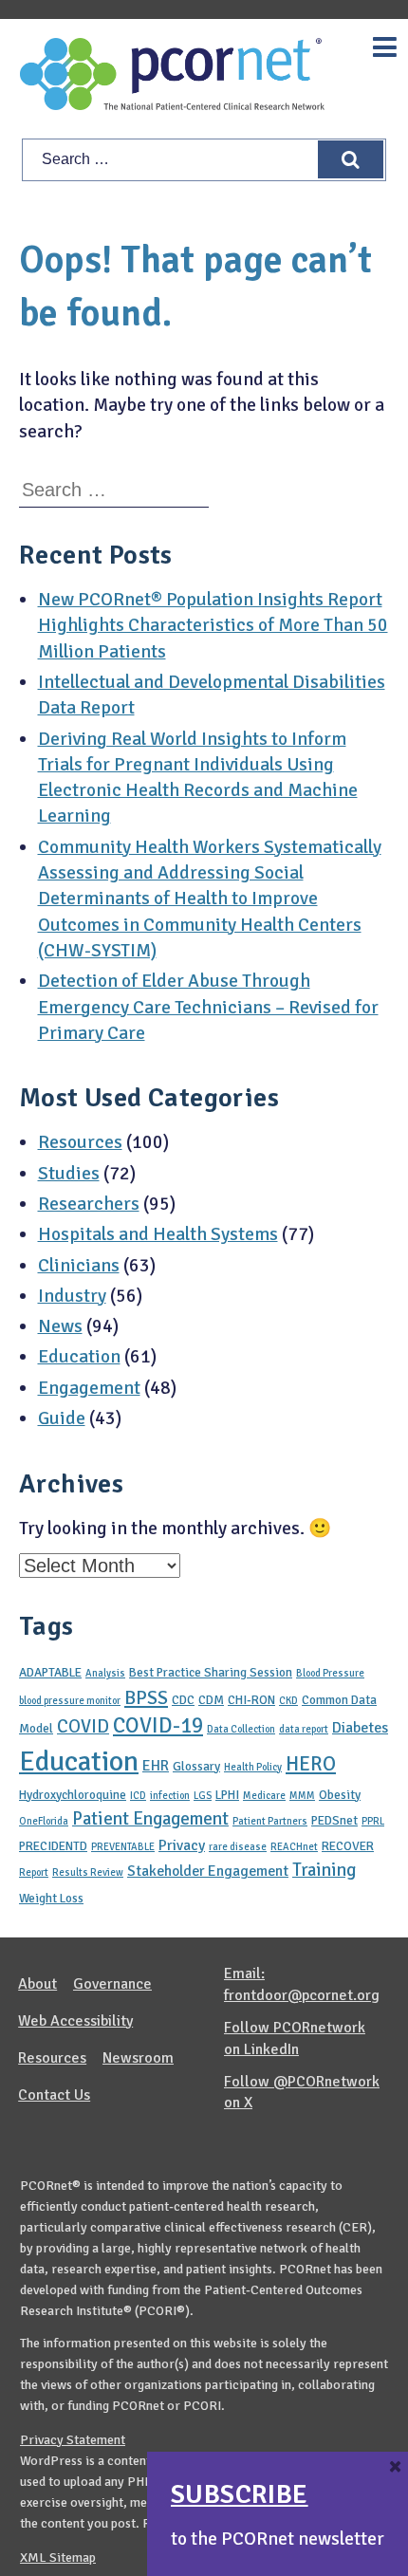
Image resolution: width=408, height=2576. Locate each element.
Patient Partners (270, 1821)
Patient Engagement (150, 1819)
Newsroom (138, 2058)
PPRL (373, 1821)
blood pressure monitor (70, 1701)
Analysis (105, 1673)
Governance (112, 1984)
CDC (183, 1700)
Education (79, 1357)
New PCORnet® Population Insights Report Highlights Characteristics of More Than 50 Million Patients (213, 626)
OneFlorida (44, 1821)
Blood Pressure (330, 1673)
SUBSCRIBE (240, 2494)
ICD (138, 1796)
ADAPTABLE (50, 1672)
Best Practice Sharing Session (211, 1672)
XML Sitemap (58, 2557)
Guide (62, 1418)
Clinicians (79, 1266)
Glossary (196, 1766)
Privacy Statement (73, 2440)
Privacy (182, 1845)
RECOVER (348, 1846)
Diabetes (360, 1728)
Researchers (89, 1204)
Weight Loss (51, 1898)
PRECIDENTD (53, 1846)
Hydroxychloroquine (73, 1795)
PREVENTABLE (123, 1847)
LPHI (227, 1795)
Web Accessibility (75, 2021)
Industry (72, 1296)
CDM (211, 1700)
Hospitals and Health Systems (158, 1234)
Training (324, 1870)
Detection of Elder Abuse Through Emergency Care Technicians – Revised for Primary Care (208, 1007)
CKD (288, 1701)
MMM (302, 1796)
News (60, 1326)
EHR (156, 1766)
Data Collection (241, 1729)
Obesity (340, 1795)
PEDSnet (334, 1820)
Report (34, 1872)
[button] (351, 159)
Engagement (89, 1388)
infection (170, 1796)
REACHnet (294, 1847)
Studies (69, 1174)
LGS (203, 1796)
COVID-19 (158, 1726)
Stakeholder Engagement (208, 1871)
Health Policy (253, 1767)
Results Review (88, 1872)
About (37, 1984)
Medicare (264, 1796)
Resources (80, 1142)
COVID (83, 1727)
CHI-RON (251, 1700)
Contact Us (54, 2095)
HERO (311, 1764)
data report (304, 1729)
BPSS (146, 1698)
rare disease (238, 1847)
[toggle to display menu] (385, 47)
